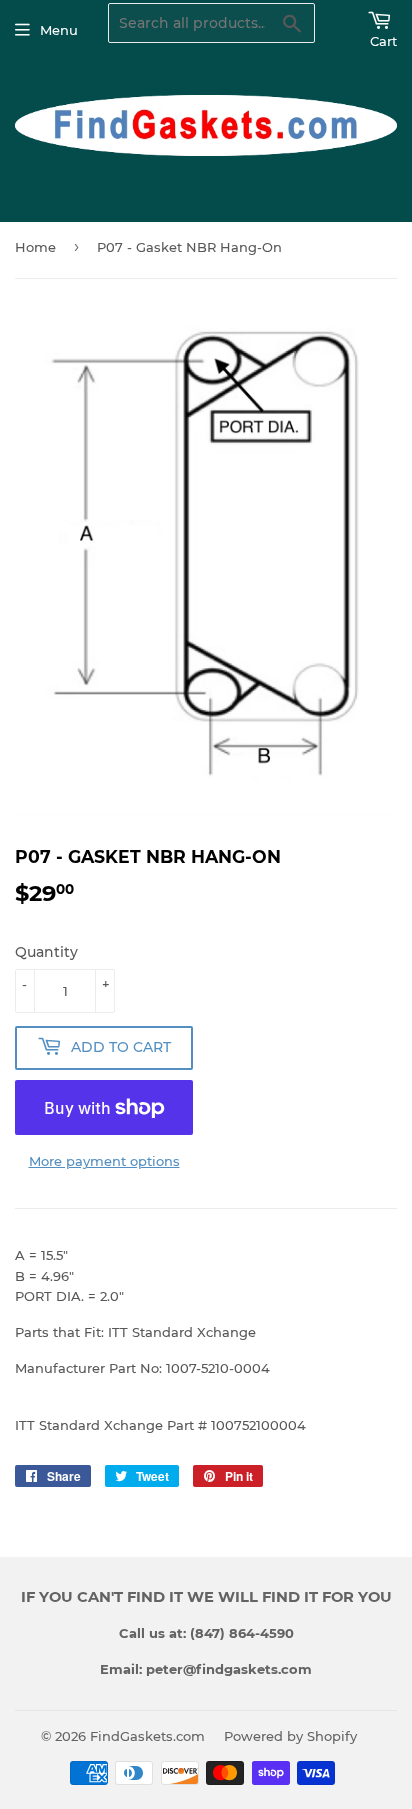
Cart (383, 41)
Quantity (46, 952)
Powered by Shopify (290, 1736)
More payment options (104, 1161)
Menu (59, 30)
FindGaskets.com (147, 1736)
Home (35, 247)
